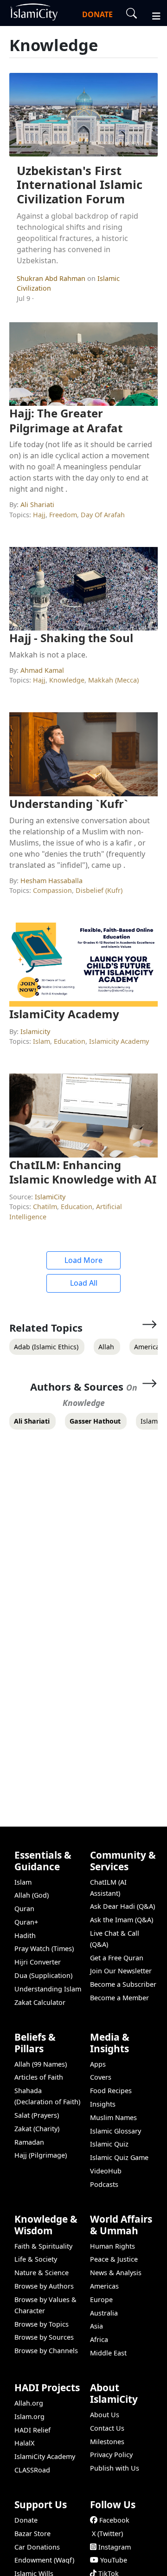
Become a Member (119, 1998)
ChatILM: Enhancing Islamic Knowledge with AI (83, 1172)
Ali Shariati (37, 504)
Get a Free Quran (117, 1958)
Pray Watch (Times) (44, 1948)
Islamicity (35, 1031)
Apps (98, 2064)
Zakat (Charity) (37, 2129)
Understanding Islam (48, 1989)
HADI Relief (32, 2430)
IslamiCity (50, 1197)
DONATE (97, 14)
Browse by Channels (46, 2351)
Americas (104, 2286)
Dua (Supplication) (43, 1975)
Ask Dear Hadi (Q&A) (122, 1906)
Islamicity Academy (119, 1041)
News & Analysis (116, 2273)
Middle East (108, 2353)
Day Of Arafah (103, 515)
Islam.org (29, 2417)
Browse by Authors (44, 2286)
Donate (26, 2520)
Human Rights (112, 2246)
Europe (101, 2300)
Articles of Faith (39, 2077)
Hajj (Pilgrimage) (41, 2155)
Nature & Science (42, 2273)
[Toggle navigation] (152, 15)
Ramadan (29, 2142)
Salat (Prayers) (37, 2115)
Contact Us (107, 2428)
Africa (99, 2339)
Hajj (39, 515)
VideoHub (106, 2171)
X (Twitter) (107, 2534)
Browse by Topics (42, 2324)
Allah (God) (32, 1895)
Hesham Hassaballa (51, 881)
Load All (84, 1283)
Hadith (25, 1935)
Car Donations (37, 2547)
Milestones (107, 2442)
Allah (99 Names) (41, 2064)
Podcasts (104, 2184)
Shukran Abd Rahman (52, 278)
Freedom (63, 515)
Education (70, 1041)
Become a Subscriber (123, 1984)
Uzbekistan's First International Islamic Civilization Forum (80, 185)
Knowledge (67, 680)
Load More (83, 1260)
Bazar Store (32, 2534)
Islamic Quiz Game (119, 2157)
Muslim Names (113, 2117)
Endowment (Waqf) (44, 2560)
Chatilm (45, 1207)
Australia (104, 2313)
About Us (105, 2415)
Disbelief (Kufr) (99, 890)
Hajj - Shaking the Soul (71, 638)
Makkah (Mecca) (113, 680)
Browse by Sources (44, 2337)
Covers (101, 2077)
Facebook (114, 2520)
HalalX (24, 2443)
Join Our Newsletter (121, 1971)
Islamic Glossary (116, 2131)
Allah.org (29, 2403)
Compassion (52, 890)
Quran (24, 1909)
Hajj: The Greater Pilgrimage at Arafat (66, 420)
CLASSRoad (32, 2470)
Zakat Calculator (40, 2002)
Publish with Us (115, 2468)
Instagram (115, 2547)
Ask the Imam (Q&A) (122, 1920)
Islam (42, 1041)
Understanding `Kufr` (69, 803)
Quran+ (26, 1922)
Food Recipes (111, 2091)
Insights (103, 2104)
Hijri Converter (38, 1962)
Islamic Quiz (109, 2144)
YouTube (114, 2560)
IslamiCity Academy (64, 1014)
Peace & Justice (114, 2259)
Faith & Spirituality (43, 2246)
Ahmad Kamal (42, 670)
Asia (96, 2326)
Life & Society (36, 2259)
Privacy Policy (111, 2455)
